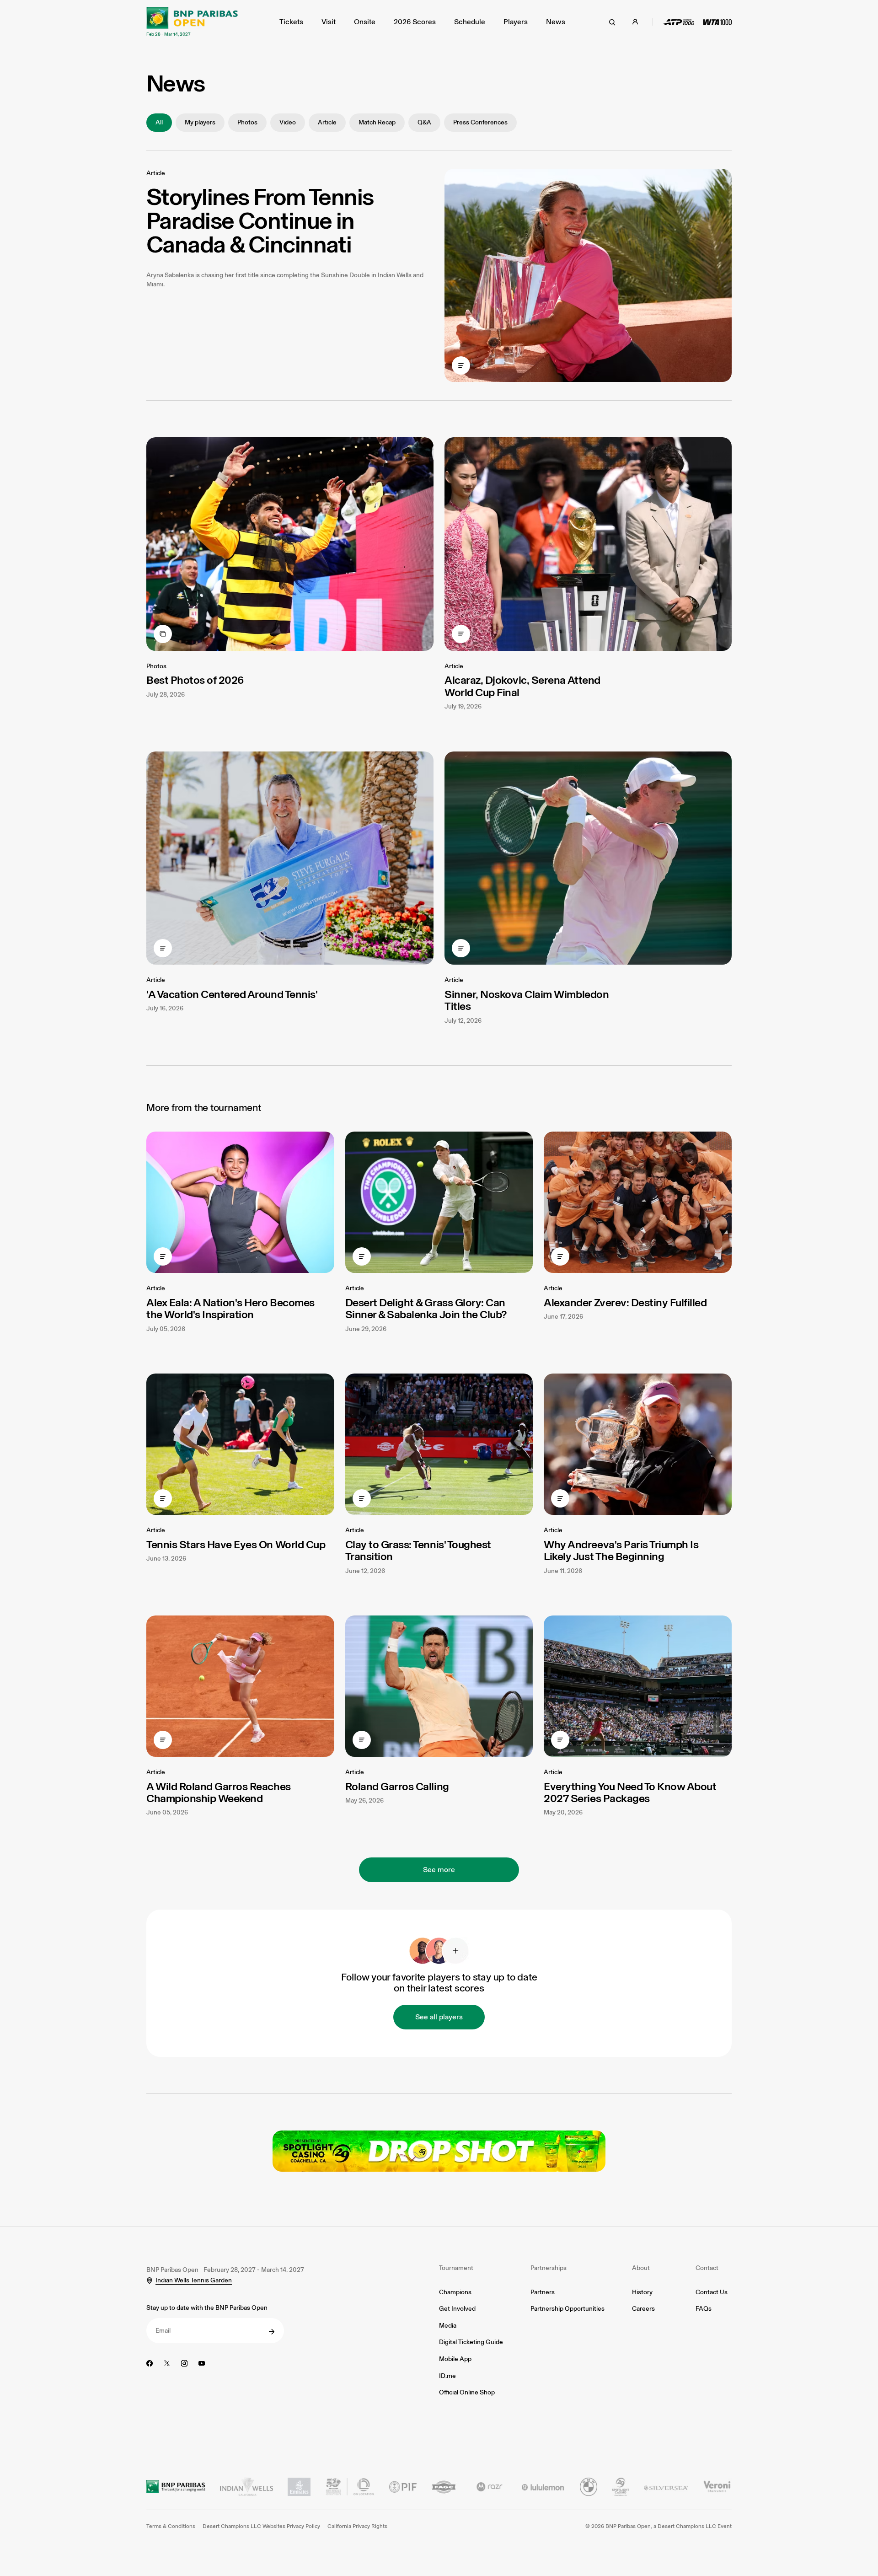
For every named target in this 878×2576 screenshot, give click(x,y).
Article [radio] (327, 122)
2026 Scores (415, 22)
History (642, 2292)
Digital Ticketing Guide (471, 2342)
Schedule (470, 22)
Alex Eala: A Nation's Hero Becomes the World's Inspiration (230, 1308)
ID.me (447, 2376)
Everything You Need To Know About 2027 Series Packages (630, 1792)
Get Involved (457, 2309)
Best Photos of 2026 (195, 680)
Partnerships (549, 2268)
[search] (612, 22)
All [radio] (159, 122)
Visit (329, 22)
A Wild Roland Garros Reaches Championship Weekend (219, 1792)
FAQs (704, 2309)
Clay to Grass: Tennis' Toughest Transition (418, 1550)
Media (448, 2326)
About (641, 2268)
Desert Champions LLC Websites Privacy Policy (261, 2526)
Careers (643, 2309)
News (556, 22)
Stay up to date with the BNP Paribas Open (207, 2308)
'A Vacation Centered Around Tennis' (232, 994)
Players (516, 22)
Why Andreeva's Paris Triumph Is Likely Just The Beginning (621, 1550)
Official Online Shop (467, 2392)
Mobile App (455, 2359)
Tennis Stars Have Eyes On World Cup (236, 1544)
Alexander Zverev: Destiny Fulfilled (625, 1302)
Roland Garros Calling (397, 1786)
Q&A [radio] (424, 122)
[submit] (272, 2332)
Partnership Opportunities (567, 2309)
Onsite (365, 22)
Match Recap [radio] (377, 122)
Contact (707, 2268)
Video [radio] (288, 122)
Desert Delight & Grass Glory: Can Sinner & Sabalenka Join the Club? (426, 1308)
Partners (543, 2292)
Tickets (291, 22)
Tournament (456, 2268)
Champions (455, 2292)
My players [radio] (200, 122)
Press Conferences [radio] (480, 122)
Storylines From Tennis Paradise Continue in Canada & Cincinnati (260, 220)
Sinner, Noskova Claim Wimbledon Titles (527, 1000)
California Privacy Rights (357, 2526)
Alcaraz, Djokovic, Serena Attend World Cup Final (522, 686)
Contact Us (712, 2292)
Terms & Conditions (171, 2526)
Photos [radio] (247, 122)
